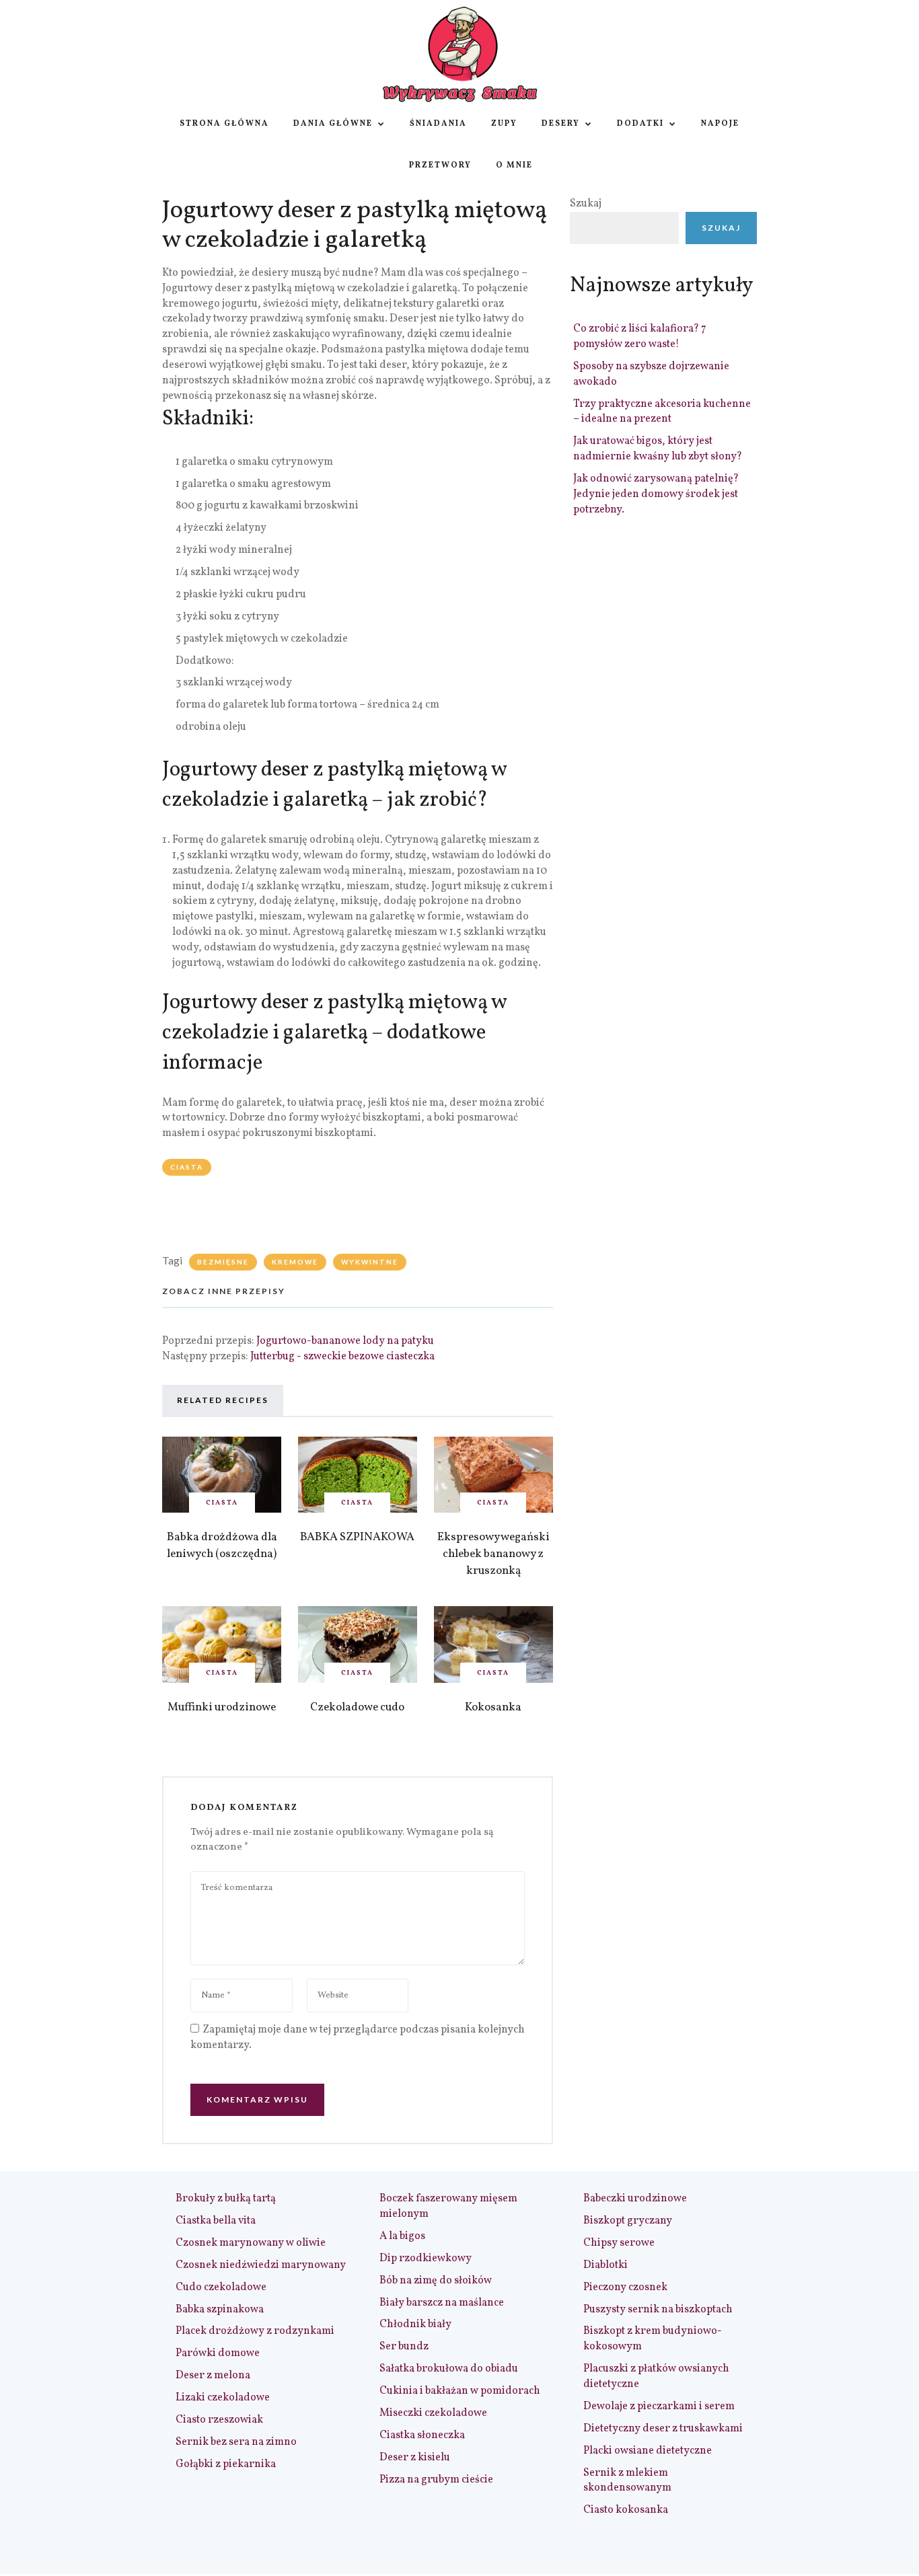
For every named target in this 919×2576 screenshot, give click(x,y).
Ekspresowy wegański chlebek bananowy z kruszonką (493, 1554)
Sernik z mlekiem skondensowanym (627, 2481)
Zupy (504, 124)
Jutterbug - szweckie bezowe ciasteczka (342, 1357)
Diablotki (605, 2265)
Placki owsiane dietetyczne (648, 2451)
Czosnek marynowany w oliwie (251, 2243)
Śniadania (438, 124)
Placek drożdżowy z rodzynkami (255, 2331)
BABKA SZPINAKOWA (357, 1537)
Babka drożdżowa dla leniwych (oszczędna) (222, 1546)
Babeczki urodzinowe (635, 2199)
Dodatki (640, 124)
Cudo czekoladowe (221, 2287)
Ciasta (187, 1167)
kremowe (295, 1262)
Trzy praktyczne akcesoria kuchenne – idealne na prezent (662, 412)
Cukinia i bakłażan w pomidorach (460, 2391)
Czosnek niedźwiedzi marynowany (261, 2265)
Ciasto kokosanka (626, 2510)
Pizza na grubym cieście (436, 2480)
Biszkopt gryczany (628, 2221)
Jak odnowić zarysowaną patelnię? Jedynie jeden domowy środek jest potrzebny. (656, 494)
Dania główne (333, 124)
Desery (561, 124)
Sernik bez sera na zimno (236, 2442)
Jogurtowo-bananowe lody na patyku (345, 1341)
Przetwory (440, 165)
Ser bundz (404, 2347)
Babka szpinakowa (220, 2310)
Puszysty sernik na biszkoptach (658, 2310)
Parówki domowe (218, 2353)
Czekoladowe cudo (357, 1707)
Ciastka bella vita (216, 2221)
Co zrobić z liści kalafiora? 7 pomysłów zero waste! (640, 337)
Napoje (720, 124)
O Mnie (514, 165)
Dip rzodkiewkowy (426, 2259)
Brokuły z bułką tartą (226, 2199)
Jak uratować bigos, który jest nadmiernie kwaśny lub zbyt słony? (658, 449)
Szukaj (586, 204)
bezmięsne (223, 1262)
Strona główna (224, 124)
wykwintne (370, 1262)
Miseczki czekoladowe (433, 2413)
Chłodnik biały (415, 2324)
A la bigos (402, 2236)
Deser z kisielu (415, 2458)
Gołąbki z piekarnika (226, 2464)
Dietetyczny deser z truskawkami (663, 2429)
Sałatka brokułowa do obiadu (449, 2369)
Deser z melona (213, 2376)
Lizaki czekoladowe (223, 2398)
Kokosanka (493, 1707)
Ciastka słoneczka (422, 2435)
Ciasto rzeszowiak (219, 2420)
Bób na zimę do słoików (436, 2281)
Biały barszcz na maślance (442, 2303)
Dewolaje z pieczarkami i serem (659, 2407)
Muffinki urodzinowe (222, 1707)
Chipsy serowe (619, 2243)
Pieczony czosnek (625, 2287)
